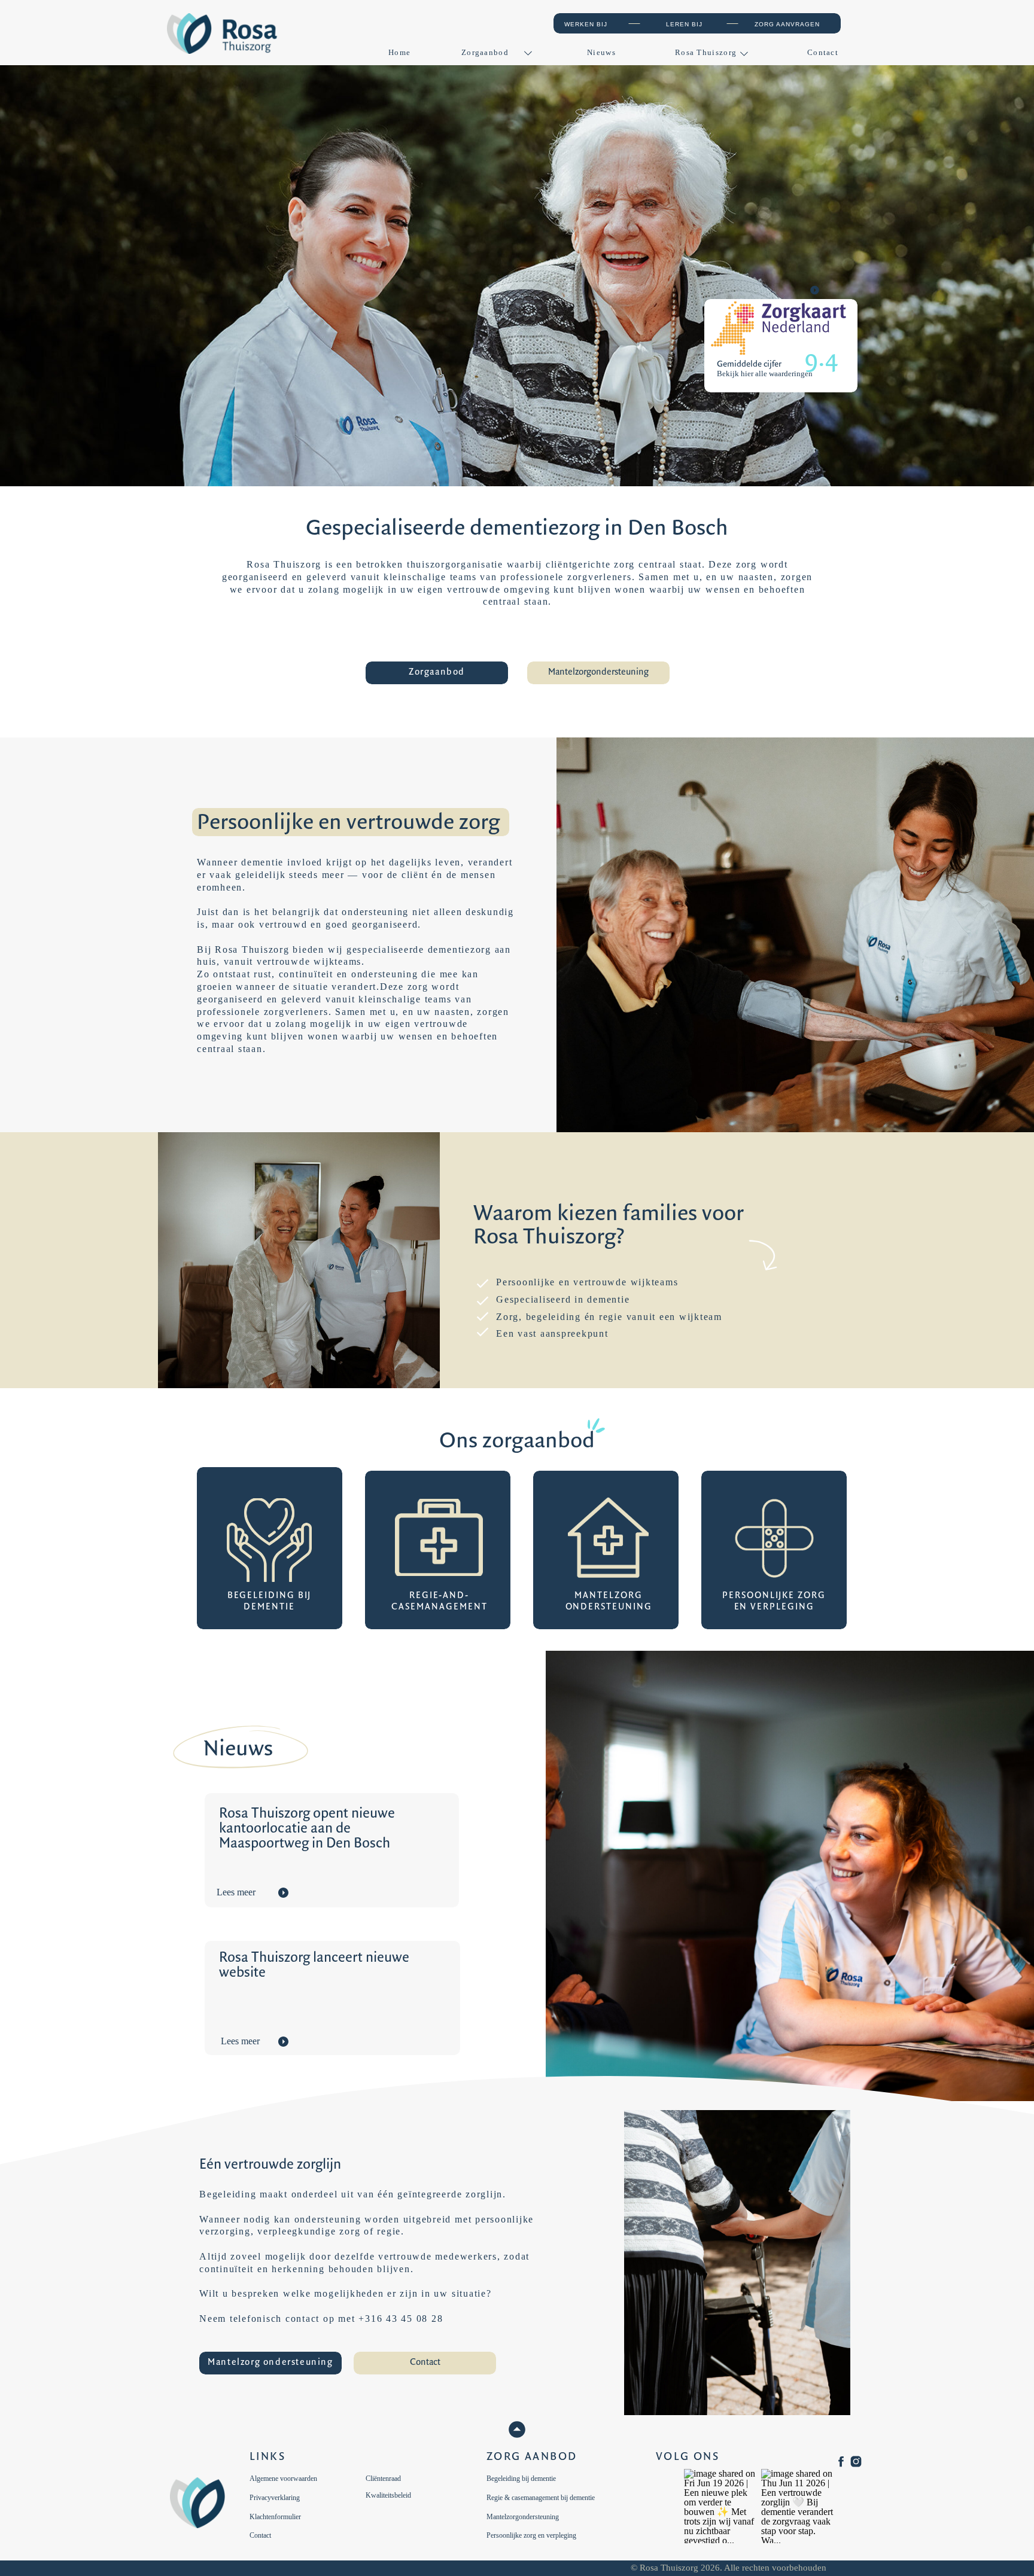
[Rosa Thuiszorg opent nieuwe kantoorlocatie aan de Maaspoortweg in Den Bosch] (283, 1893)
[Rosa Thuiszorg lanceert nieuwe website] (283, 2042)
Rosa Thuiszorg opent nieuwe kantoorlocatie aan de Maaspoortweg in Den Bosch (307, 1829)
